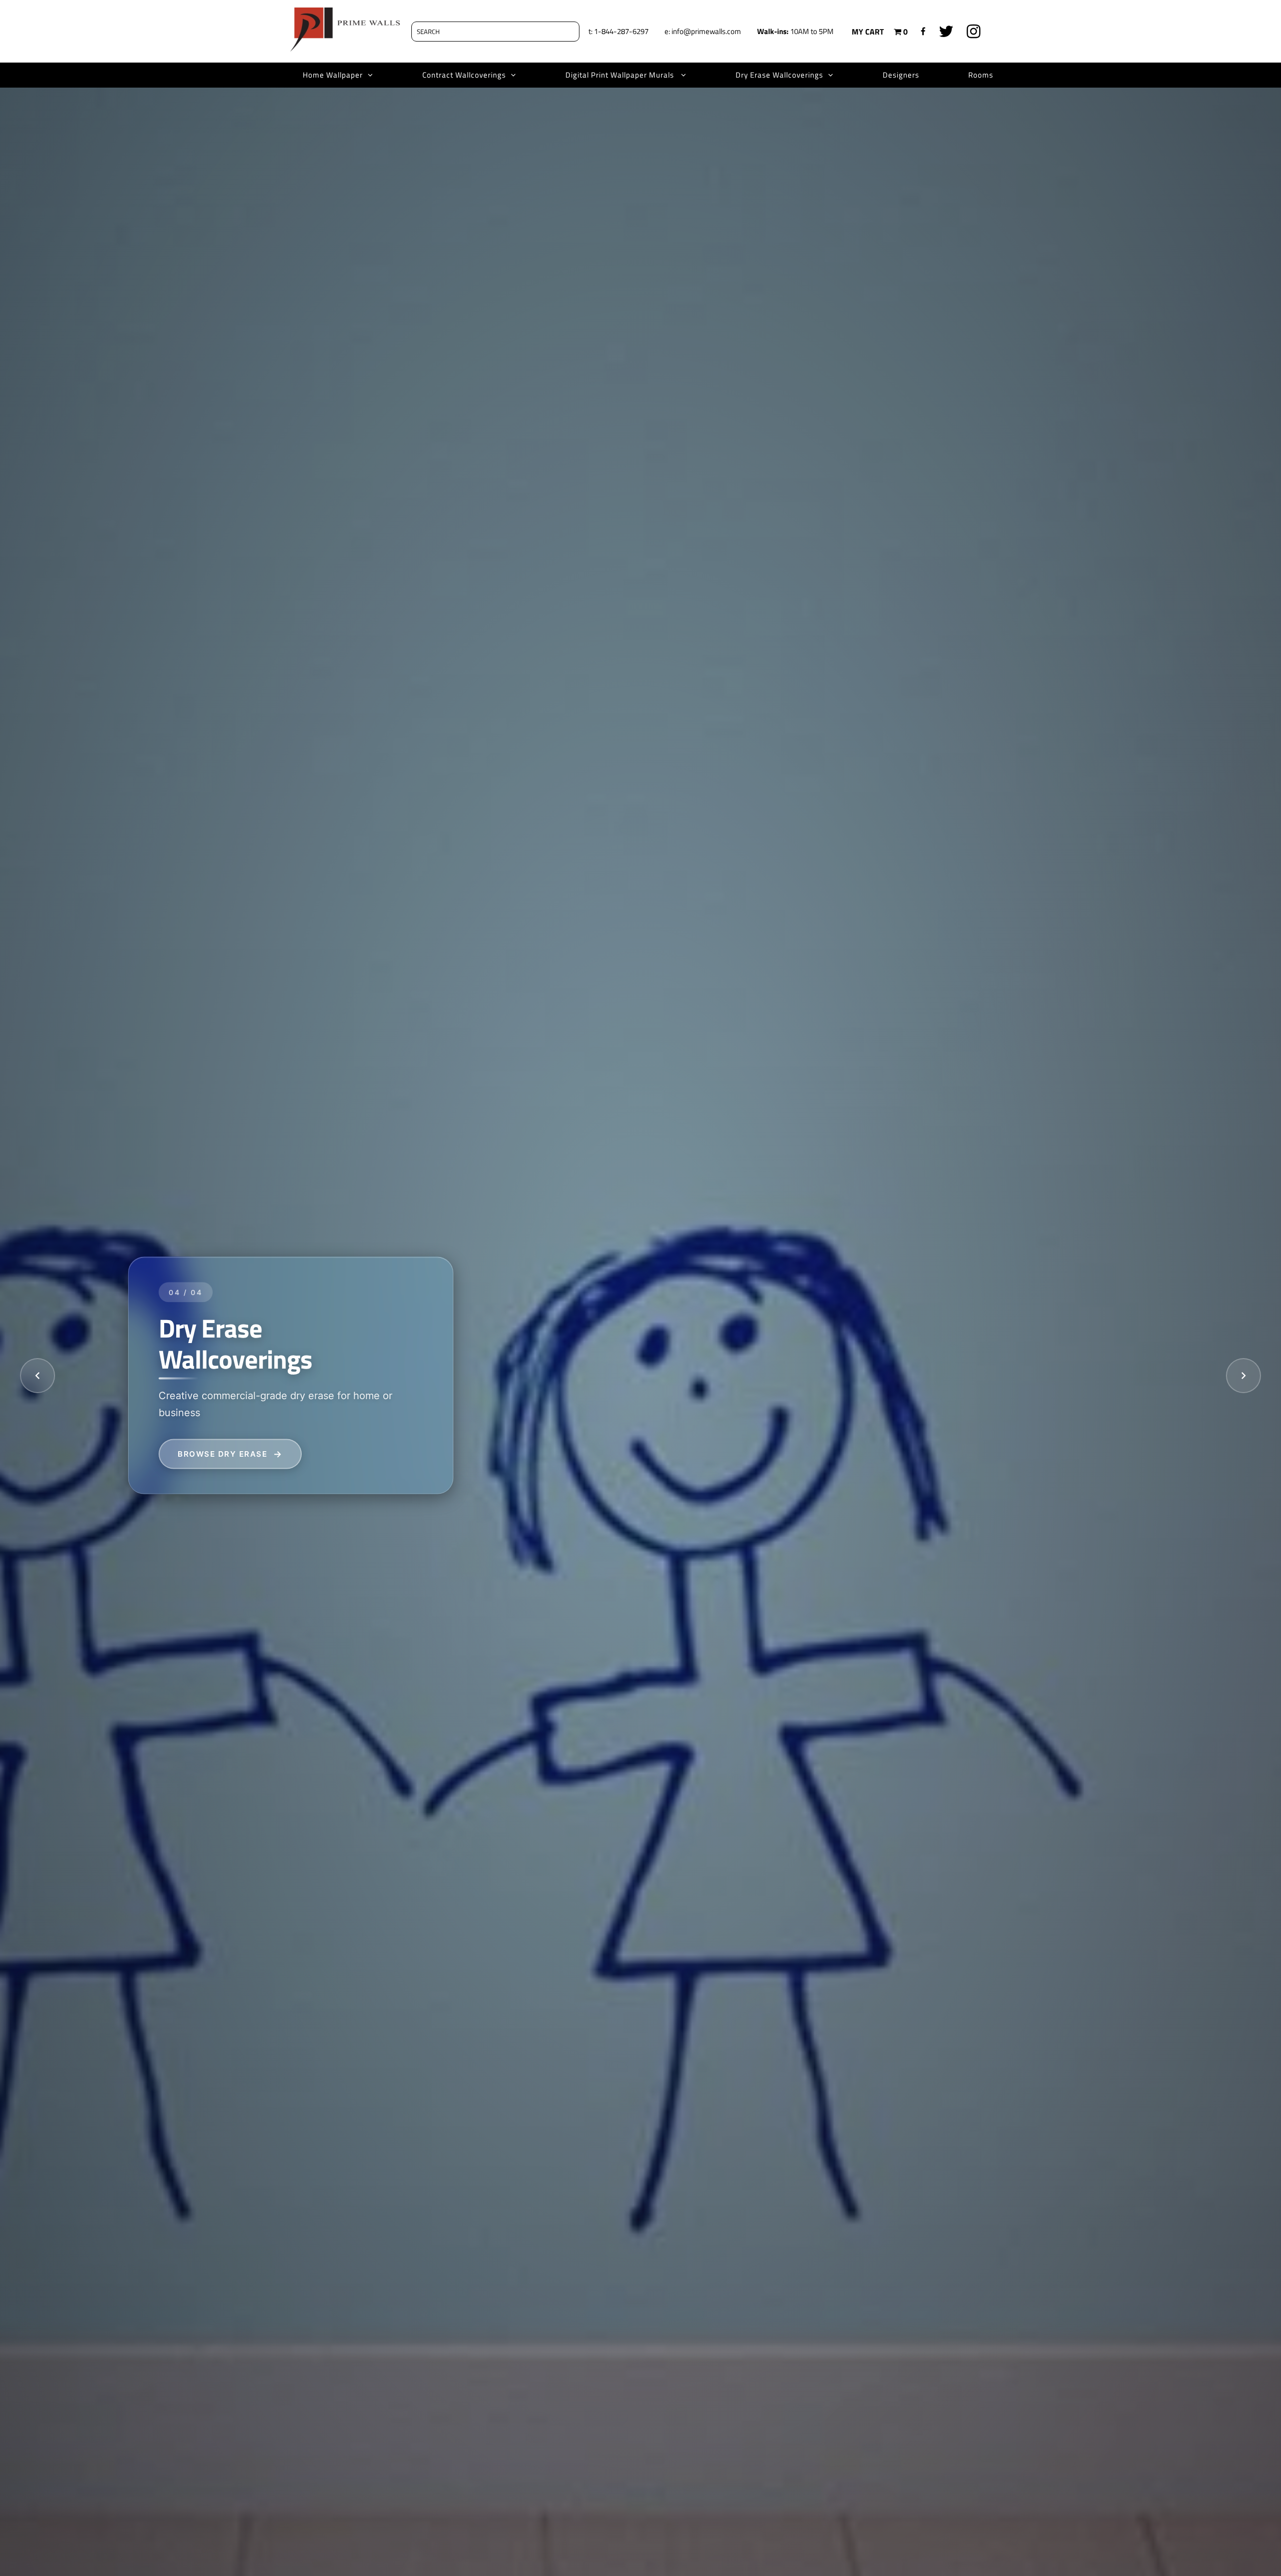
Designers (901, 75)
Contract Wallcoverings (464, 75)
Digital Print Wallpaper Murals (621, 75)
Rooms (981, 75)
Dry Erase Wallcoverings (779, 75)
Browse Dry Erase (222, 1453)
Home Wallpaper (333, 75)
